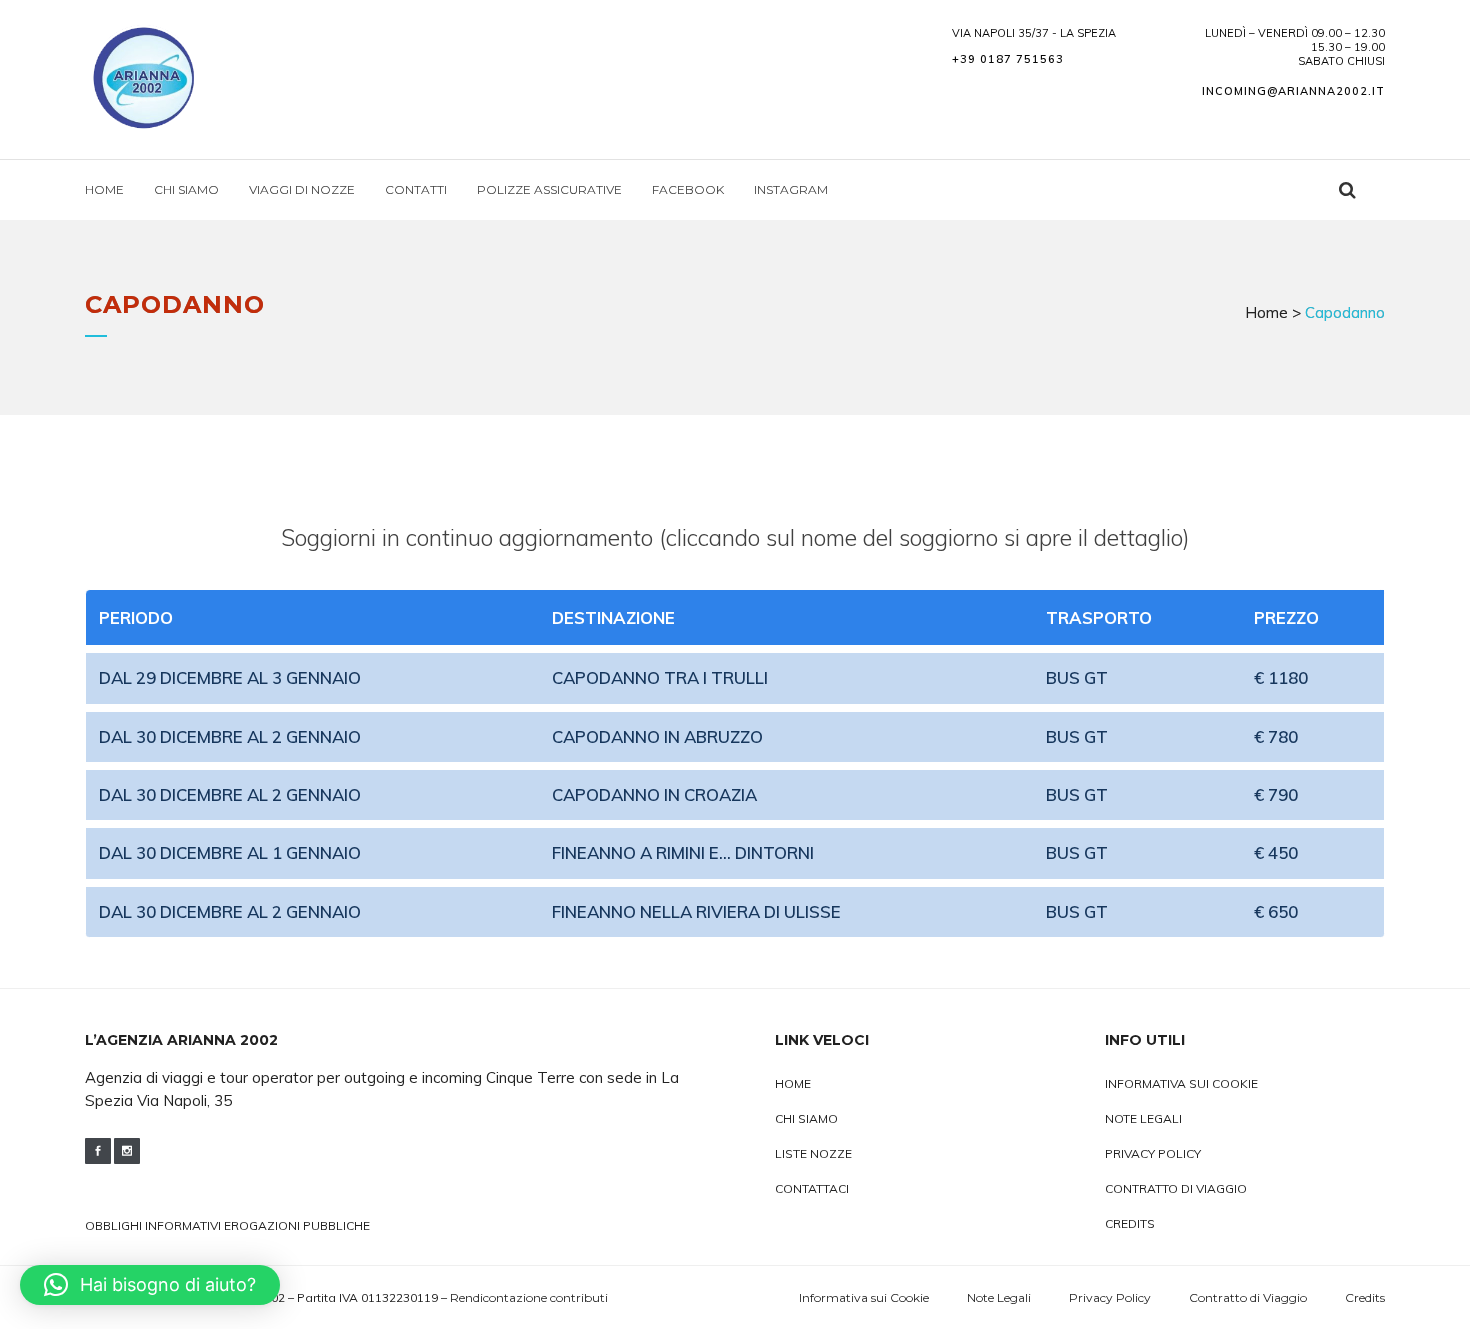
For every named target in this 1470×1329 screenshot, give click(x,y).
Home (1266, 312)
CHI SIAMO (806, 1118)
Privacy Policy (1153, 1153)
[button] (150, 1285)
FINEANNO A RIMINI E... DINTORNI (683, 852)
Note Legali (1143, 1118)
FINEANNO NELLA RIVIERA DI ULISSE (696, 911)
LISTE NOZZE (813, 1153)
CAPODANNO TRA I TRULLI (660, 677)
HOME (793, 1083)
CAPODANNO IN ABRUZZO (657, 736)
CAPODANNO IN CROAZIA (654, 794)
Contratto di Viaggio (1176, 1188)
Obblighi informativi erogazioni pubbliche (227, 1225)
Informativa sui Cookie (1181, 1083)
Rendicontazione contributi (529, 1297)
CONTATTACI (812, 1188)
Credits (1130, 1223)
